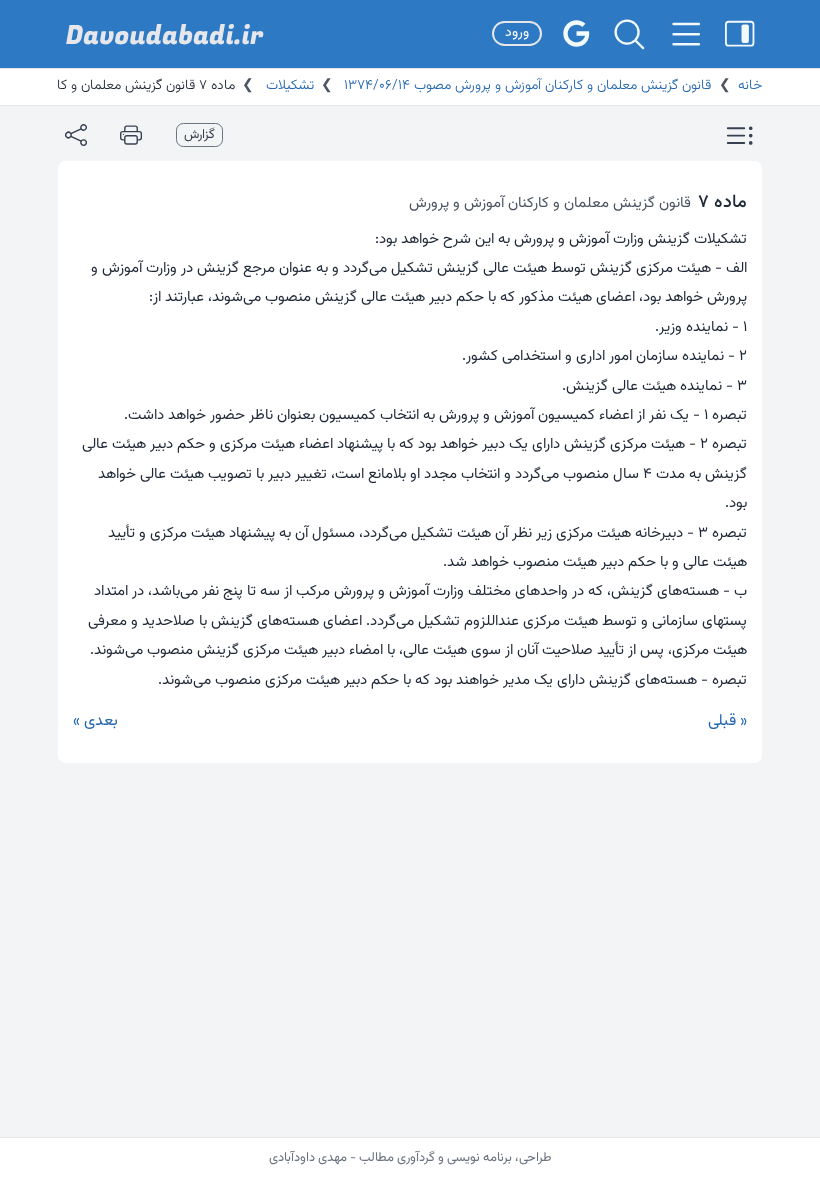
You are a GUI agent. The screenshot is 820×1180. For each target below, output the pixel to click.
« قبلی (727, 721)
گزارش (199, 135)
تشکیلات (288, 86)
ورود (517, 33)
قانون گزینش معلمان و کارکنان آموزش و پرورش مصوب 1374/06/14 (525, 86)
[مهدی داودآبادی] (165, 34)
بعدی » (95, 721)
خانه (750, 86)
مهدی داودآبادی (308, 1158)
